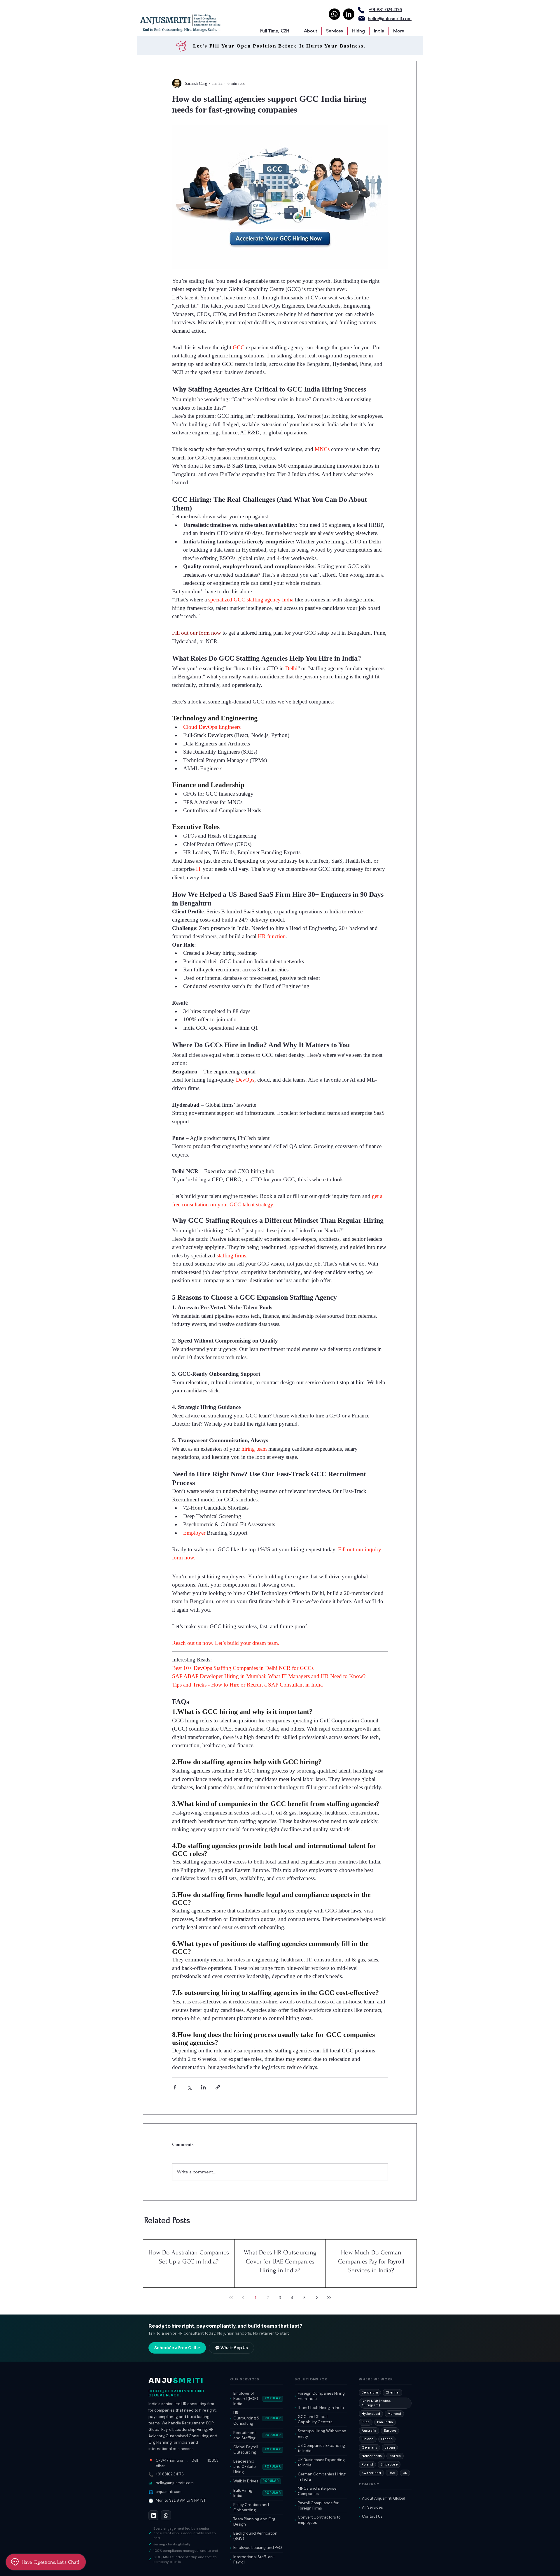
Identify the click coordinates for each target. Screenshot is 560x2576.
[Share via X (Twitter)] (189, 2087)
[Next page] (317, 2298)
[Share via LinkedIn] (203, 2087)
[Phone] (361, 10)
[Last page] (329, 2298)
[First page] (231, 2298)
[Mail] (362, 18)
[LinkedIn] (349, 14)
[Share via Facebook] (175, 2087)
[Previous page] (243, 2298)
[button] (310, 31)
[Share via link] (218, 2087)
